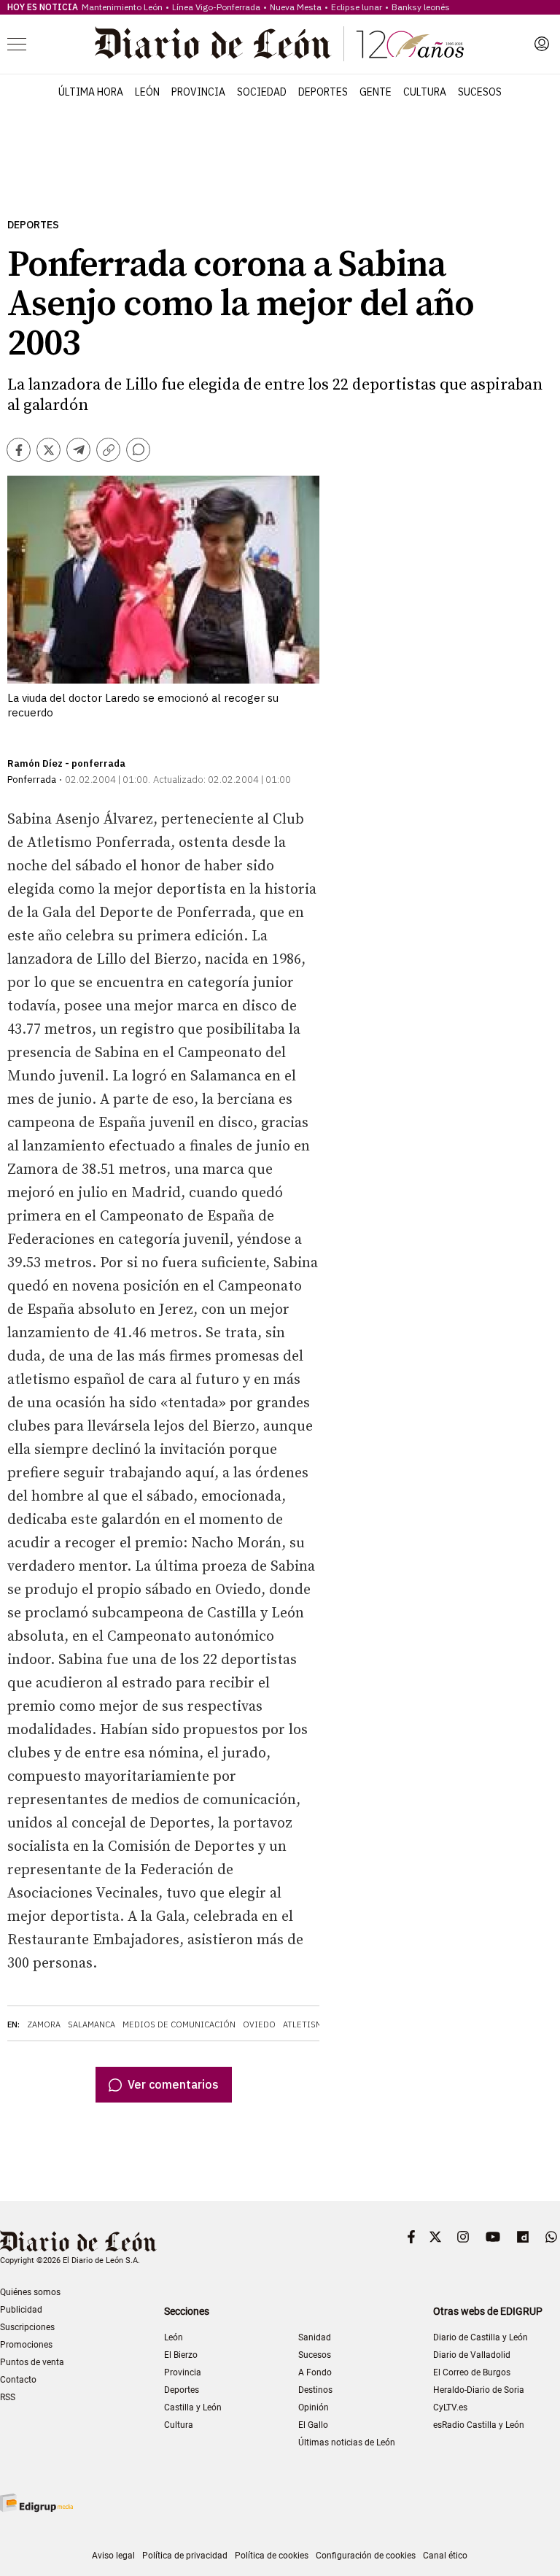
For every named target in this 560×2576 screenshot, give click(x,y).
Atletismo (306, 2024)
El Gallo (313, 2425)
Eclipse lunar (357, 7)
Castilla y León (193, 2407)
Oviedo (259, 2024)
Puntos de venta (32, 2362)
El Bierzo (181, 2355)
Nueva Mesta (296, 7)
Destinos (315, 2390)
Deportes (323, 92)
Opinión (314, 2407)
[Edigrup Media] (36, 2503)
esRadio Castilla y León (479, 2425)
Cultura (425, 92)
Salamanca (92, 2024)
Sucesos (480, 92)
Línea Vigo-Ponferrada (216, 7)
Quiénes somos (30, 2292)
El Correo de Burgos (472, 2372)
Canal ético (445, 2556)
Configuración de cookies (366, 2556)
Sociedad (262, 92)
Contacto (18, 2380)
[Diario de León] (279, 44)
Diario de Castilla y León (481, 2337)
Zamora (44, 2024)
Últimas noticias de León (347, 2442)
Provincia (198, 92)
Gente (376, 92)
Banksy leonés (421, 7)
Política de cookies (272, 2556)
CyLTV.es (450, 2407)
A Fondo (315, 2372)
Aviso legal (113, 2556)
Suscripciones (27, 2327)
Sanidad (315, 2337)
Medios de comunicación (179, 2024)
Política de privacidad (185, 2556)
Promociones (26, 2345)
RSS (8, 2397)
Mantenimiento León (122, 7)
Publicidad (21, 2310)
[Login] (542, 44)
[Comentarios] (138, 450)
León (147, 92)
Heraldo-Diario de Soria (479, 2390)
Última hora (91, 92)
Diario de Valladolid (472, 2355)
